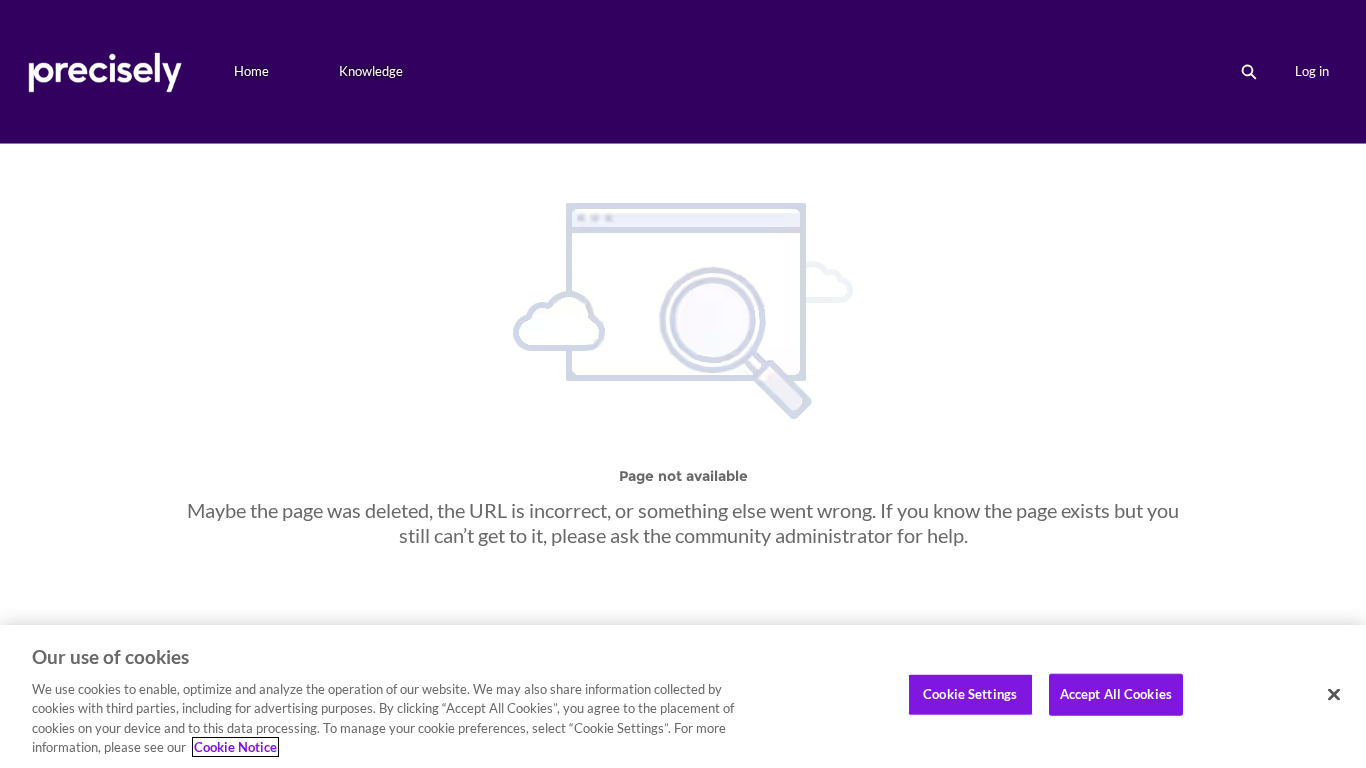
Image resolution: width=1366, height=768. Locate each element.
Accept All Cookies (1116, 694)
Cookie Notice (235, 747)
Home (251, 71)
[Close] (1334, 695)
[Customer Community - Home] (104, 71)
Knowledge (371, 71)
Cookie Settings (970, 694)
